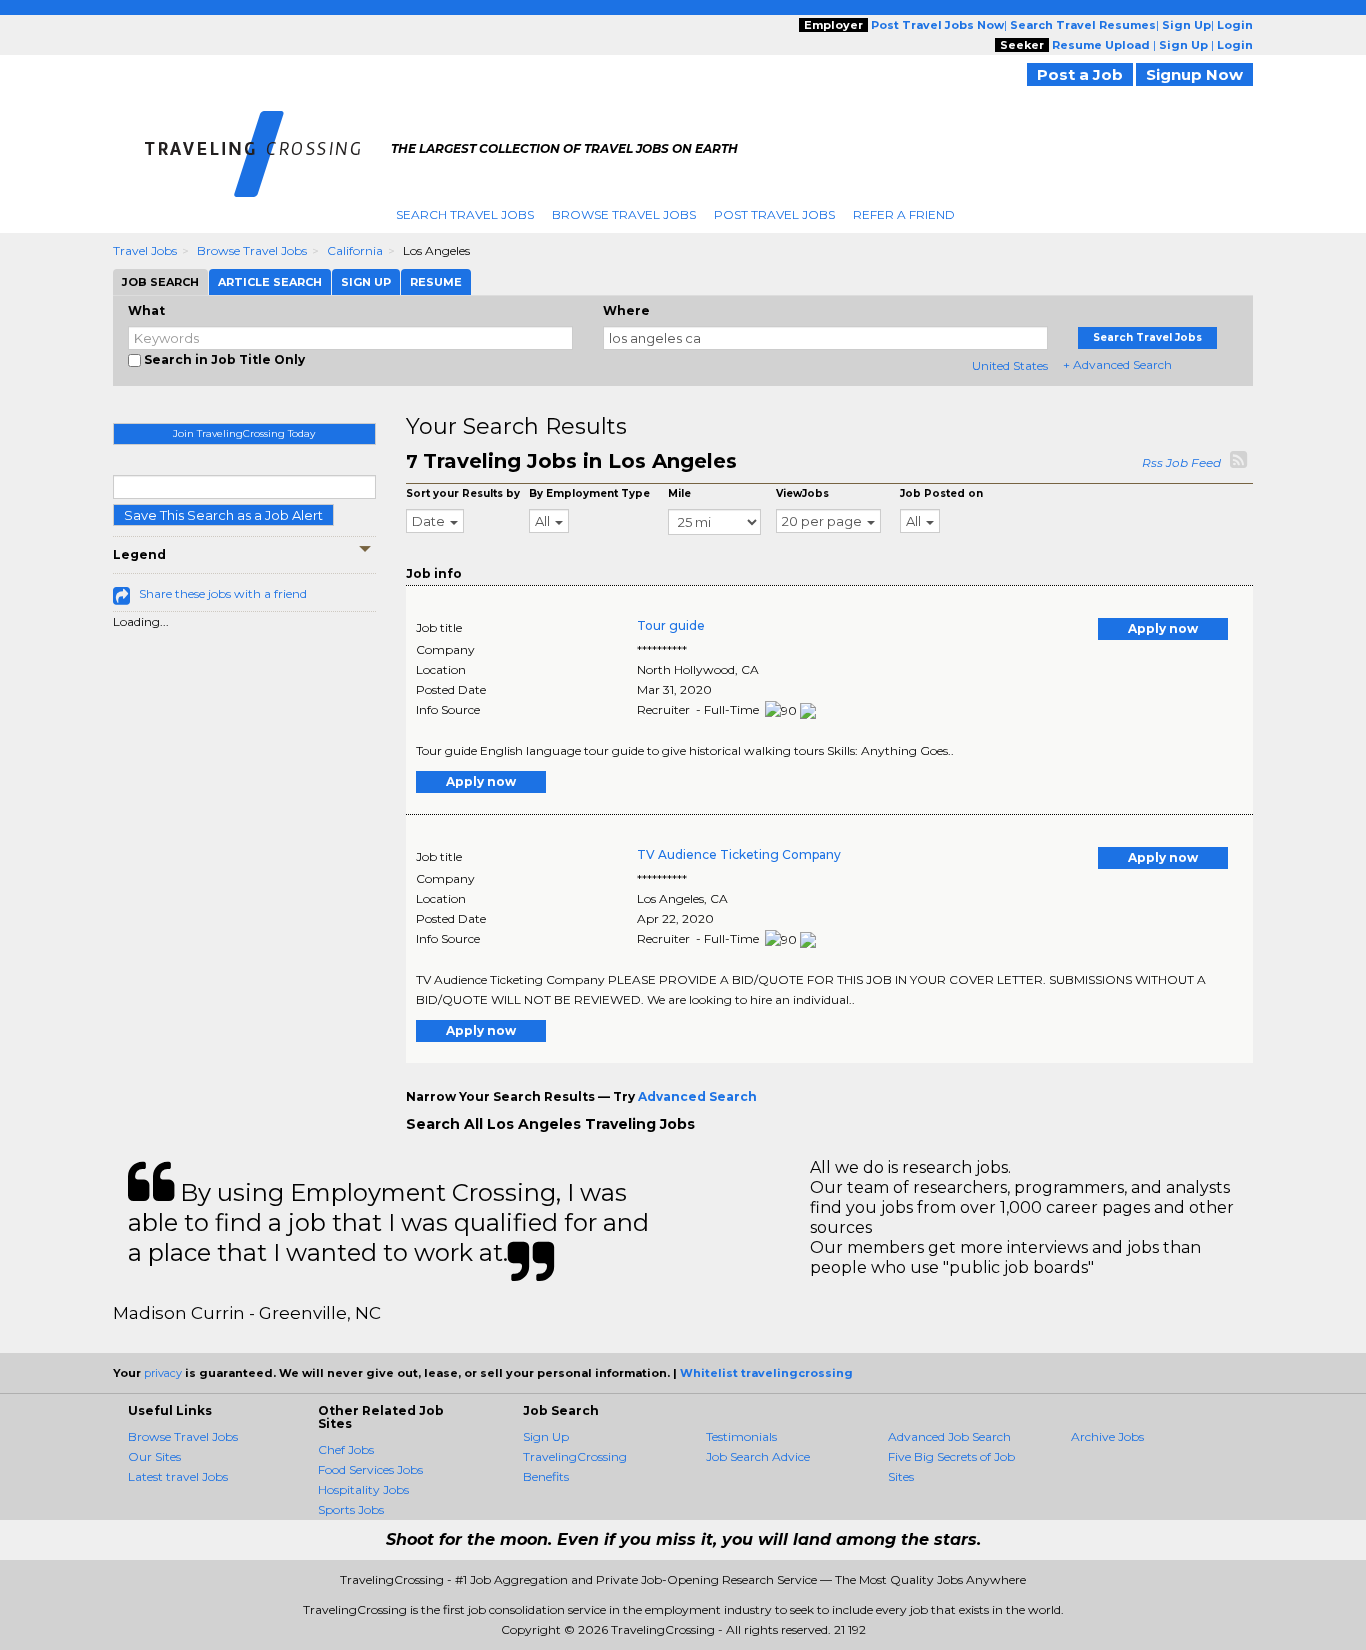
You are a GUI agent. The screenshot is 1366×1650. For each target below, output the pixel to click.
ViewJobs (802, 493)
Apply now (1163, 628)
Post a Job (1080, 74)
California (355, 250)
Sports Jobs (351, 1509)
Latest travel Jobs (178, 1476)
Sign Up (546, 1436)
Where (626, 310)
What (146, 310)
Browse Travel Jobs (624, 214)
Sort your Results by (463, 493)
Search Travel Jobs (465, 214)
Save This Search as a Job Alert (223, 515)
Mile (679, 493)
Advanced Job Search (949, 1436)
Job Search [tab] (160, 282)
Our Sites (154, 1456)
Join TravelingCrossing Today (244, 433)
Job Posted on (941, 493)
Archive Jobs (1107, 1436)
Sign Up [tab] (366, 282)
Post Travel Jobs (774, 214)
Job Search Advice (758, 1456)
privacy (163, 1373)
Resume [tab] (436, 282)
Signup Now (1194, 74)
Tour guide (671, 625)
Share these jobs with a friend (223, 593)
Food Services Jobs (370, 1469)
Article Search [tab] (270, 282)
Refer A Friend (904, 214)
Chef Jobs (346, 1449)
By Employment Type (589, 493)
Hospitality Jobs (363, 1489)
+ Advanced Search (1117, 364)
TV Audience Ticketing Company (739, 854)
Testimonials (741, 1436)
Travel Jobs (145, 250)
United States (1010, 365)
